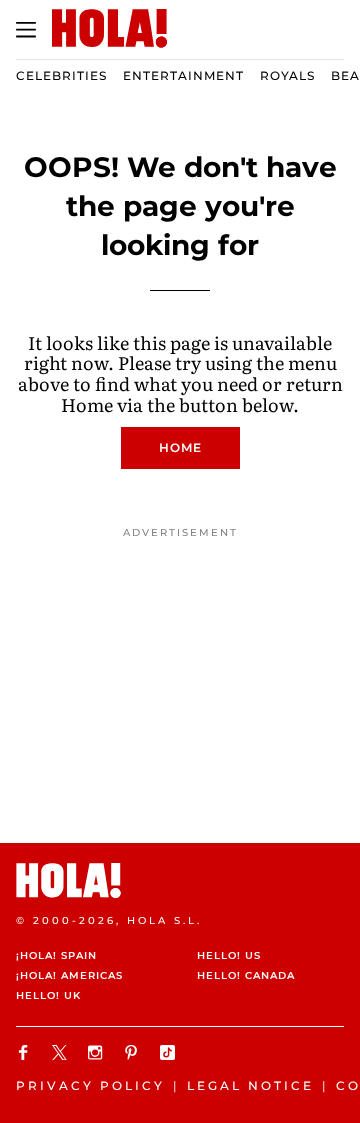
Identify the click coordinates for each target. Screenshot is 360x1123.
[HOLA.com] (180, 880)
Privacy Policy (90, 1085)
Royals (287, 75)
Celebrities (61, 75)
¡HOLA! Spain (56, 955)
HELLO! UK (48, 995)
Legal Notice (250, 1085)
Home (180, 447)
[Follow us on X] (62, 1052)
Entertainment (183, 75)
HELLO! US (229, 955)
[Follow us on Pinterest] (134, 1052)
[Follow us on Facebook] (26, 1052)
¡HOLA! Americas (69, 975)
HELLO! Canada (246, 975)
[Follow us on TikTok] (170, 1052)
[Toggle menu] (26, 30)
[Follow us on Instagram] (98, 1052)
